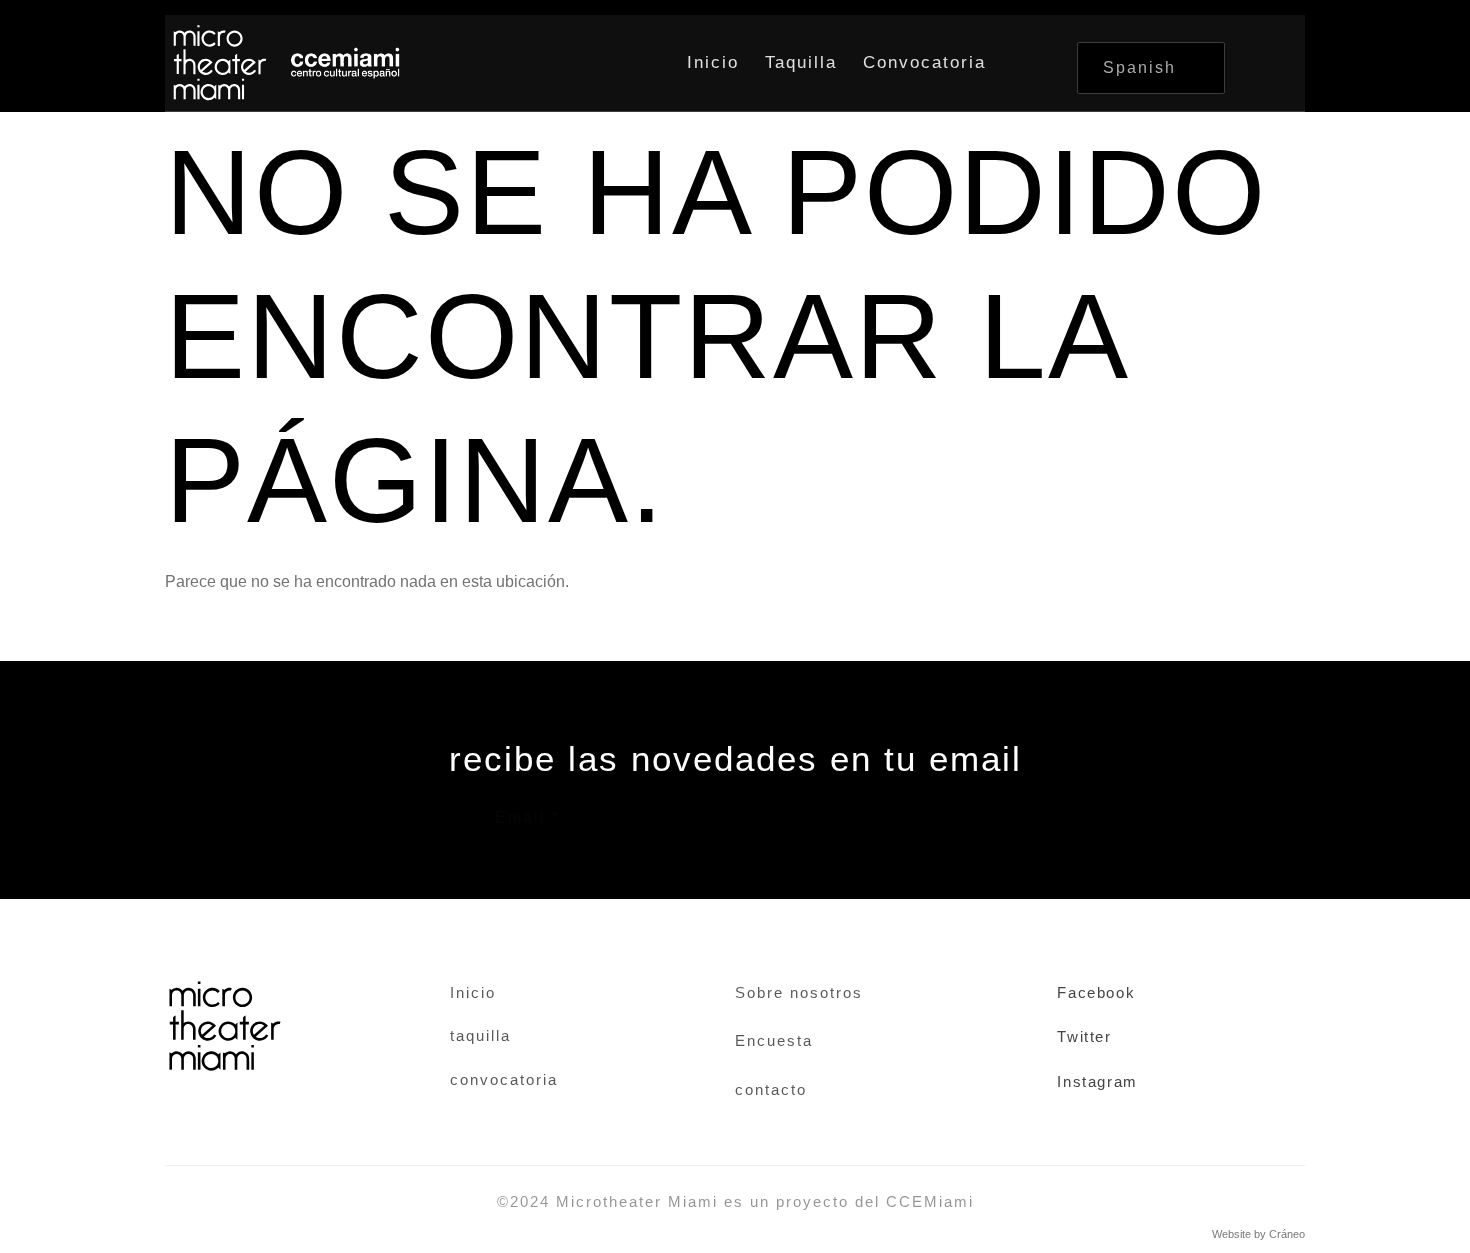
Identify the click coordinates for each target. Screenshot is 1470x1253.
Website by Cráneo (1258, 1234)
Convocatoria (924, 62)
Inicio (713, 62)
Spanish (1139, 67)
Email (527, 818)
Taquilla (801, 62)
